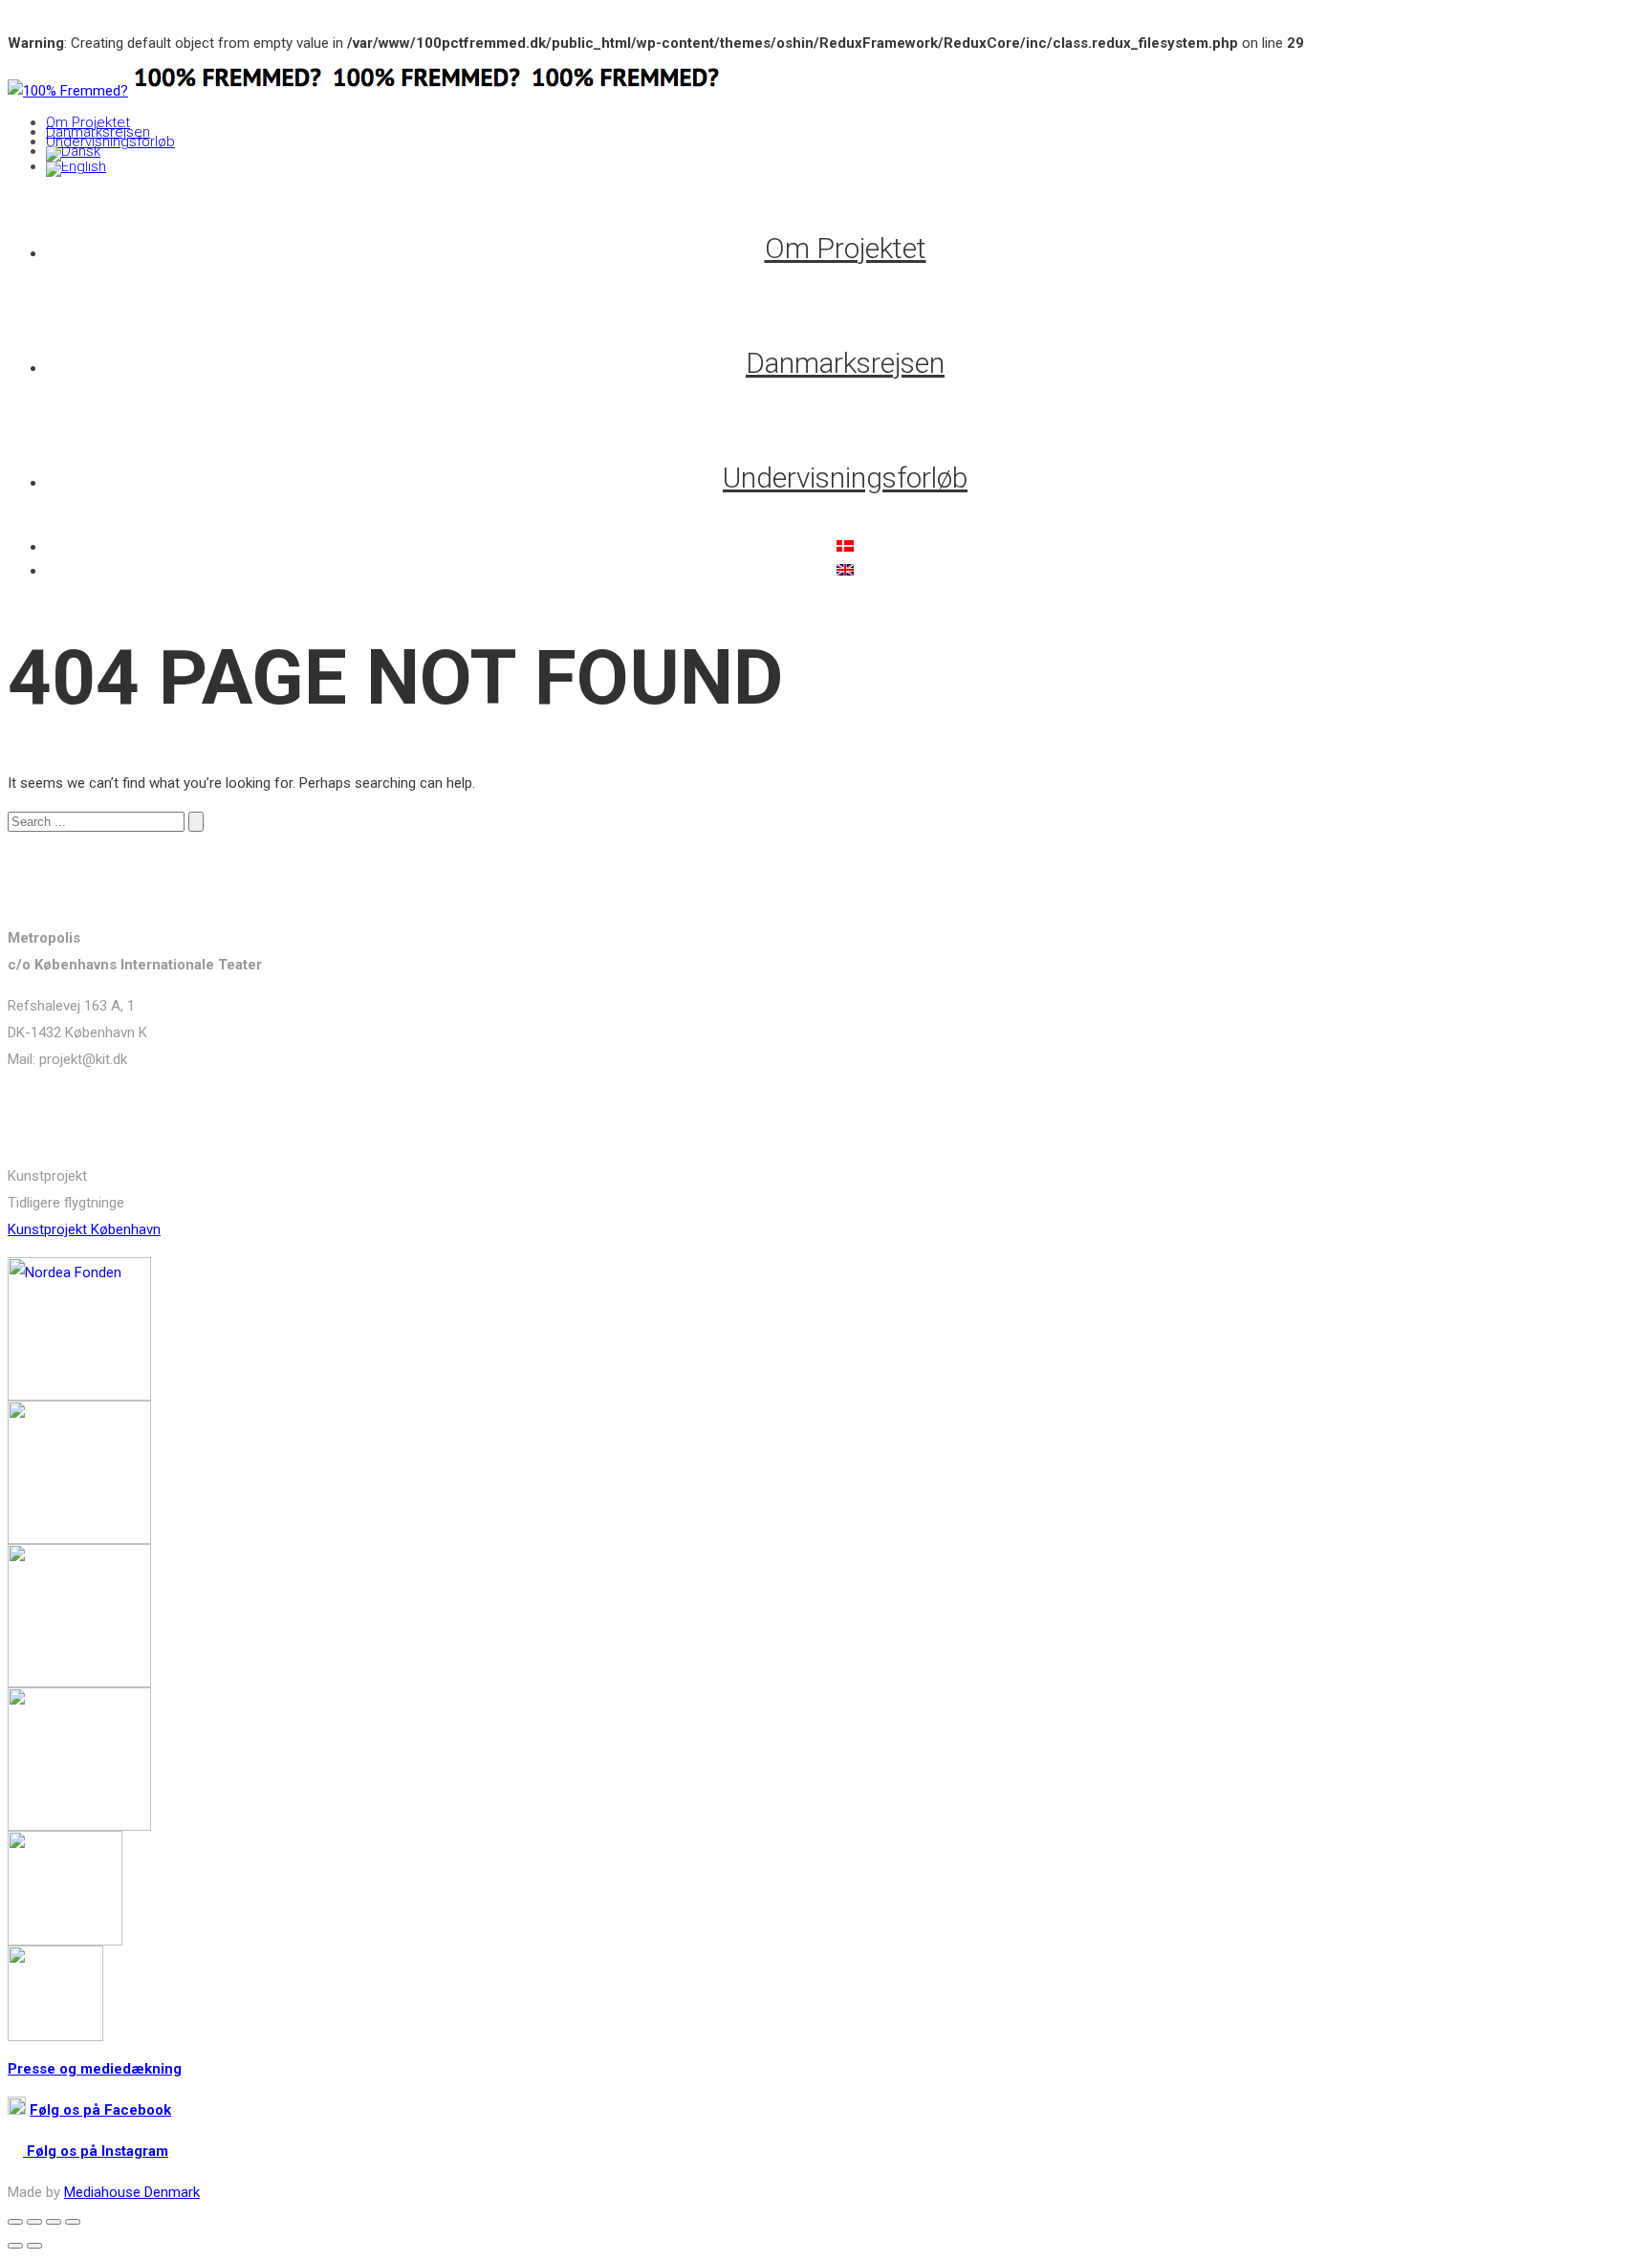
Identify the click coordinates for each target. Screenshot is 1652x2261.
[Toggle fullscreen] (54, 2222)
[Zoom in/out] (73, 2222)
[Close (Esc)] (15, 2222)
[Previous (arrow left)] (15, 2246)
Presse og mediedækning (95, 2069)
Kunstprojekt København (84, 1229)
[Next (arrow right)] (34, 2246)
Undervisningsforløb (110, 141)
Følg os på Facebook (100, 2110)
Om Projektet (88, 122)
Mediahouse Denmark (132, 2192)
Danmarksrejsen (98, 132)
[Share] (34, 2222)
